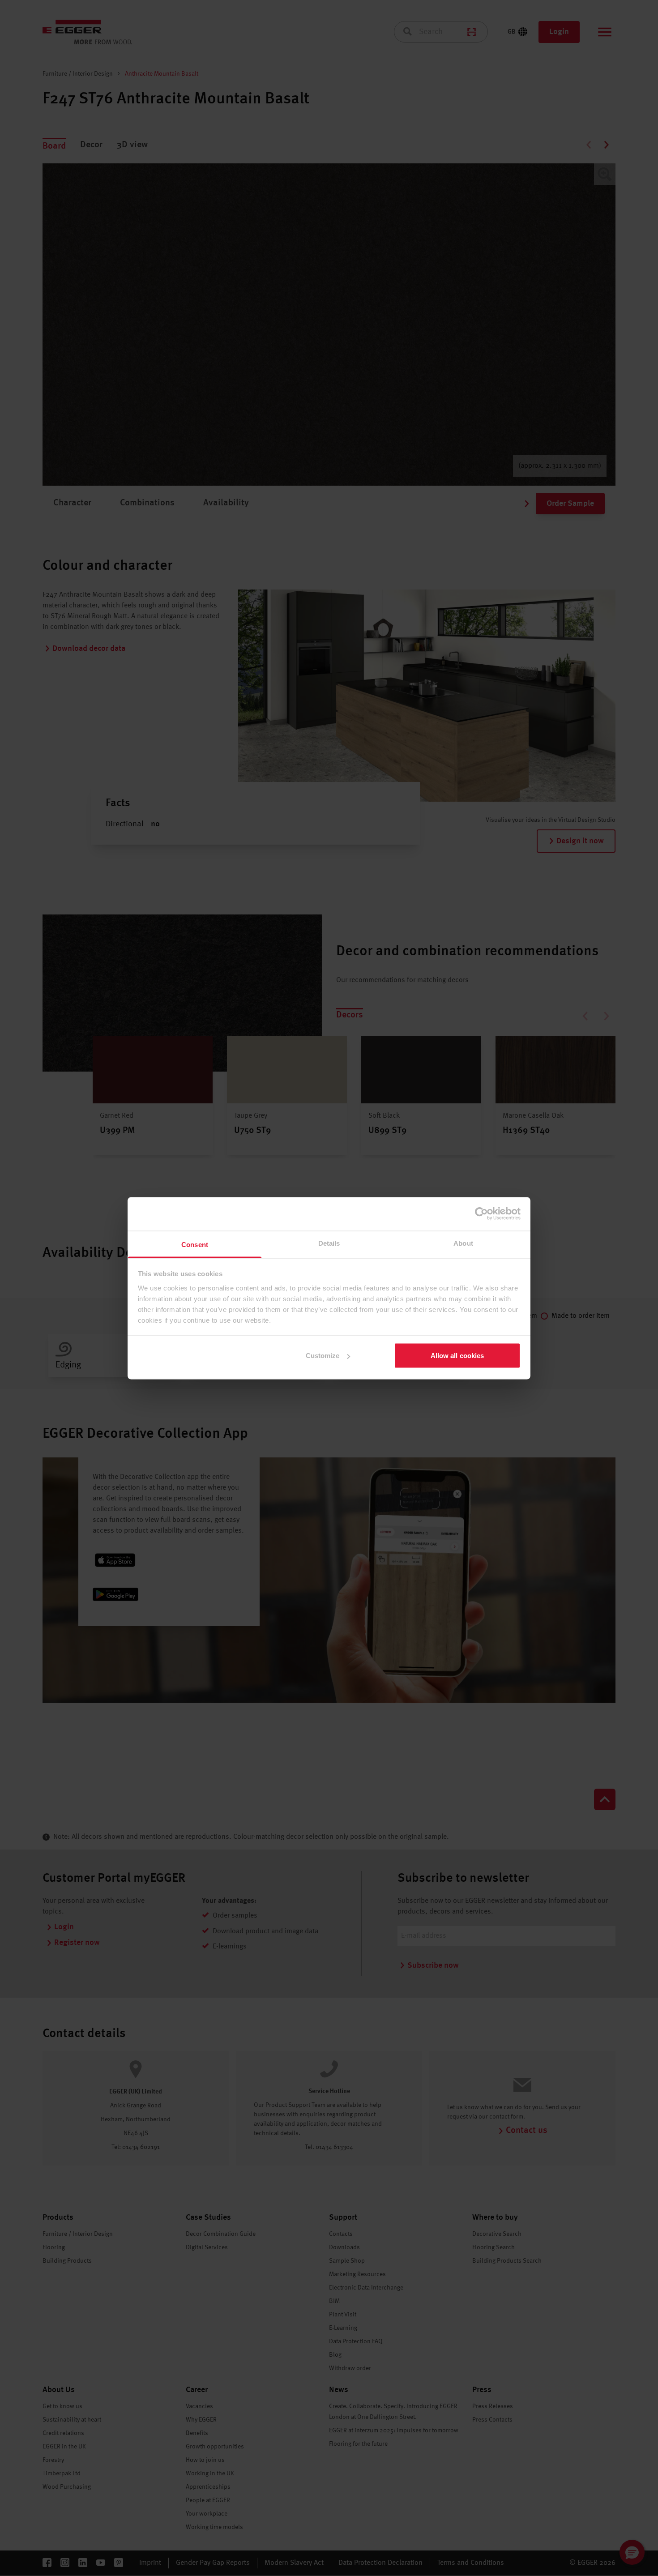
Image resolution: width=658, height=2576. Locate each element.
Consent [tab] (195, 1244)
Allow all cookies (457, 1356)
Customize (323, 1356)
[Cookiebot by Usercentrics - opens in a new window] (481, 1214)
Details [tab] (329, 1243)
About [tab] (463, 1243)
